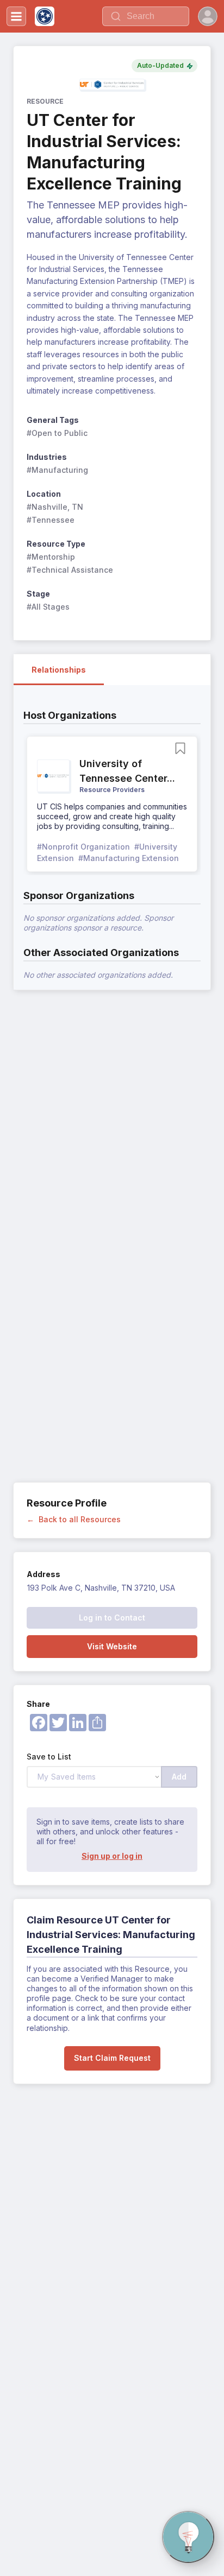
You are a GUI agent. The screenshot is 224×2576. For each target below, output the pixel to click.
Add (179, 1777)
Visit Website (112, 1646)
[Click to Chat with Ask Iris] (188, 2537)
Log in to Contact (112, 1618)
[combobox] (146, 16)
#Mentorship (51, 557)
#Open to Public (57, 433)
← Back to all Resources (74, 1519)
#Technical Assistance (70, 570)
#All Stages (48, 607)
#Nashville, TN (55, 507)
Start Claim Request (112, 2058)
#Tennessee (51, 520)
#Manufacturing (57, 470)
